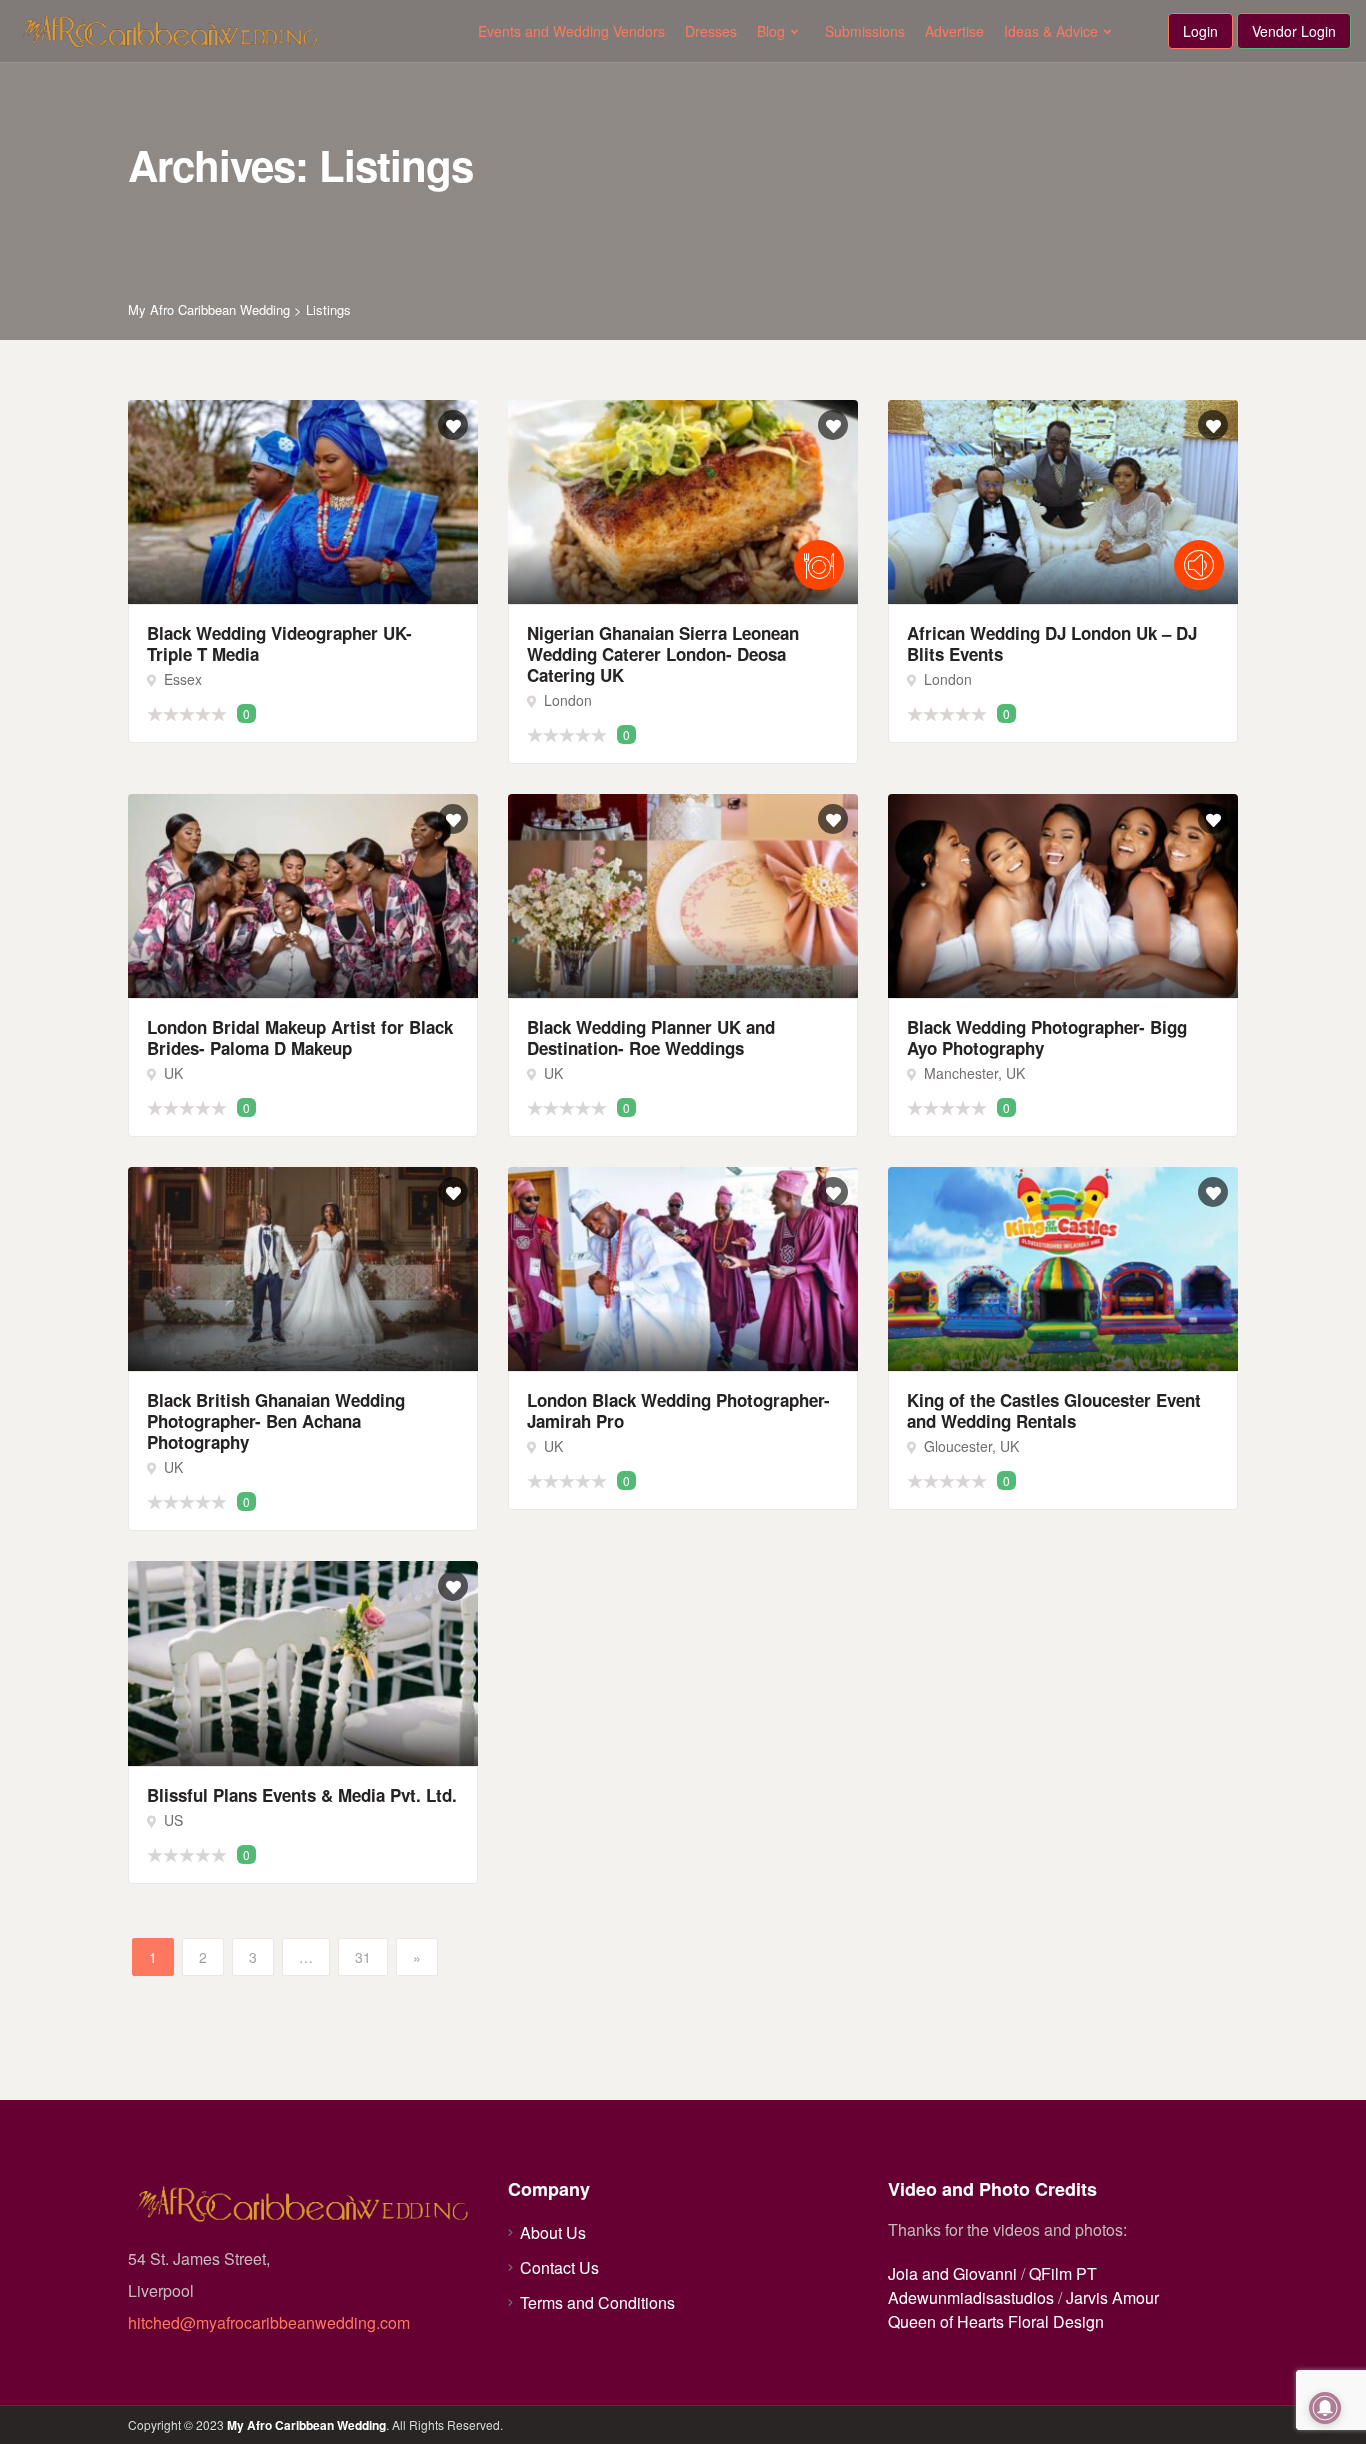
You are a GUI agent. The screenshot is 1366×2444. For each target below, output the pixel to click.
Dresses (711, 31)
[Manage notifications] (1325, 2408)
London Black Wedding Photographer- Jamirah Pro (678, 1410)
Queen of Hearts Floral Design (996, 2321)
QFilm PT (1063, 2273)
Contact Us (559, 2267)
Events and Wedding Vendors (571, 31)
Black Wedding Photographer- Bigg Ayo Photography (1047, 1037)
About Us (553, 2232)
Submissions (865, 31)
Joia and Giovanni (952, 2273)
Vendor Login (1294, 31)
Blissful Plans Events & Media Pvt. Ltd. (302, 1795)
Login (1200, 31)
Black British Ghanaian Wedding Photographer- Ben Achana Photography (276, 1421)
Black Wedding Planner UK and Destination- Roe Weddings (651, 1037)
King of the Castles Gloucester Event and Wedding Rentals (1054, 1410)
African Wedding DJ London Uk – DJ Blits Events (1052, 643)
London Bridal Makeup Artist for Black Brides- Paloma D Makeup (300, 1037)
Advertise (954, 31)
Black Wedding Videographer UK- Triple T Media (279, 643)
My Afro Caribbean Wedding (306, 2425)
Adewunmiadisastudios (971, 2297)
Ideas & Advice (1051, 31)
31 (363, 1957)
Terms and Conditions (597, 2302)
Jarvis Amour (1112, 2297)
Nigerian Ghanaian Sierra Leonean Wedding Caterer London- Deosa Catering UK (663, 654)
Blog (771, 31)
